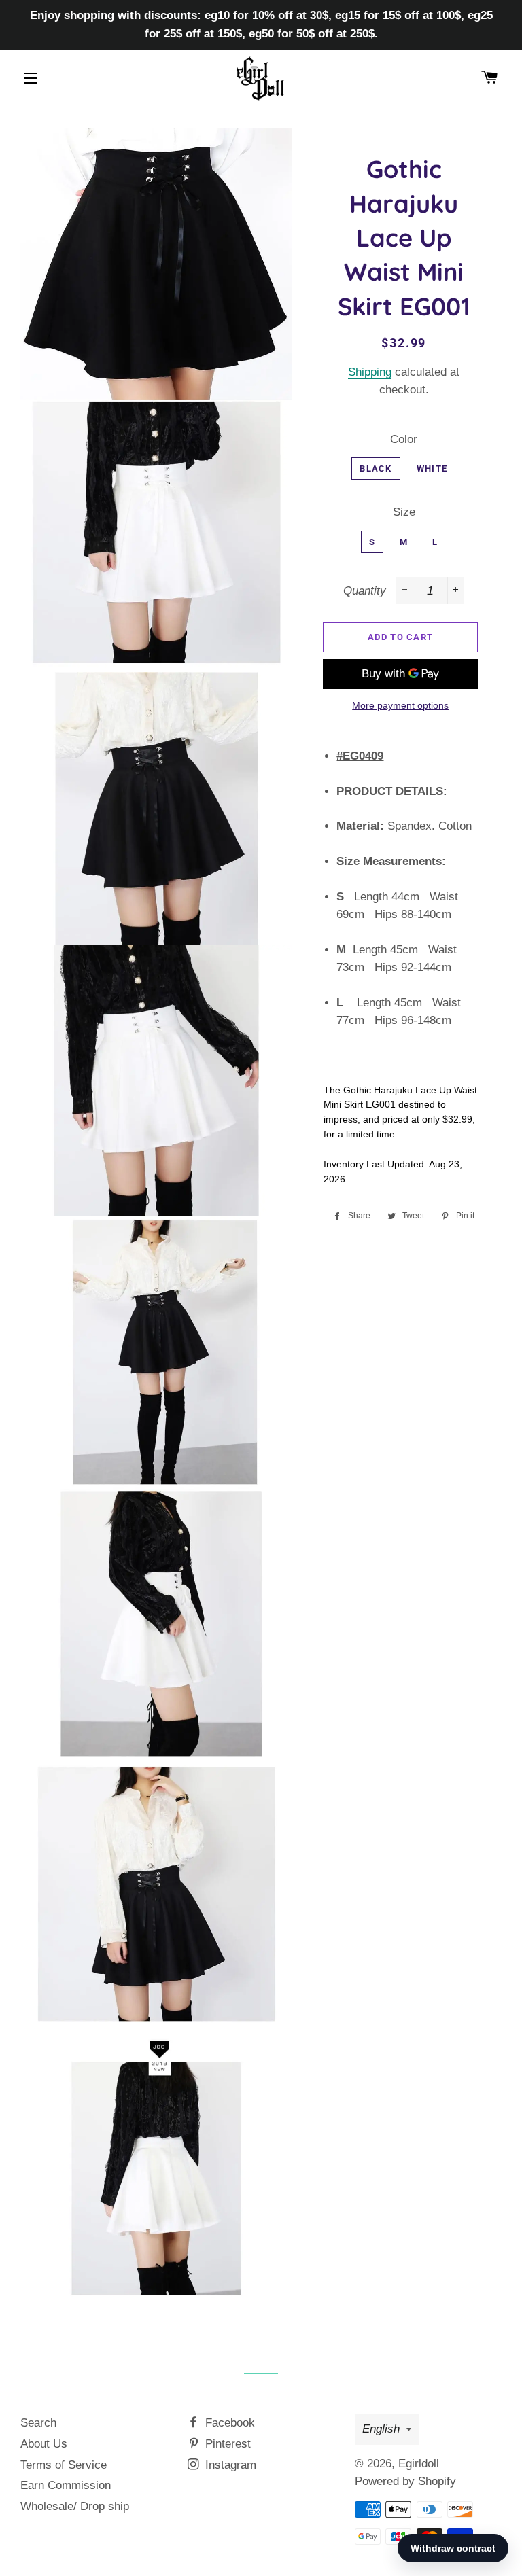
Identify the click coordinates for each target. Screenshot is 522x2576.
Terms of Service (64, 2465)
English (381, 2429)
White (432, 469)
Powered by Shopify (405, 2481)
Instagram (229, 2465)
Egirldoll (419, 2464)
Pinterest (226, 2444)
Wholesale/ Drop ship (75, 2506)
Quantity (365, 591)
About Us (44, 2444)
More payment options (400, 705)
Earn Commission (66, 2485)
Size (404, 512)
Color (404, 439)
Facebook (228, 2423)
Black (376, 469)
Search (38, 2423)
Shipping (370, 372)
